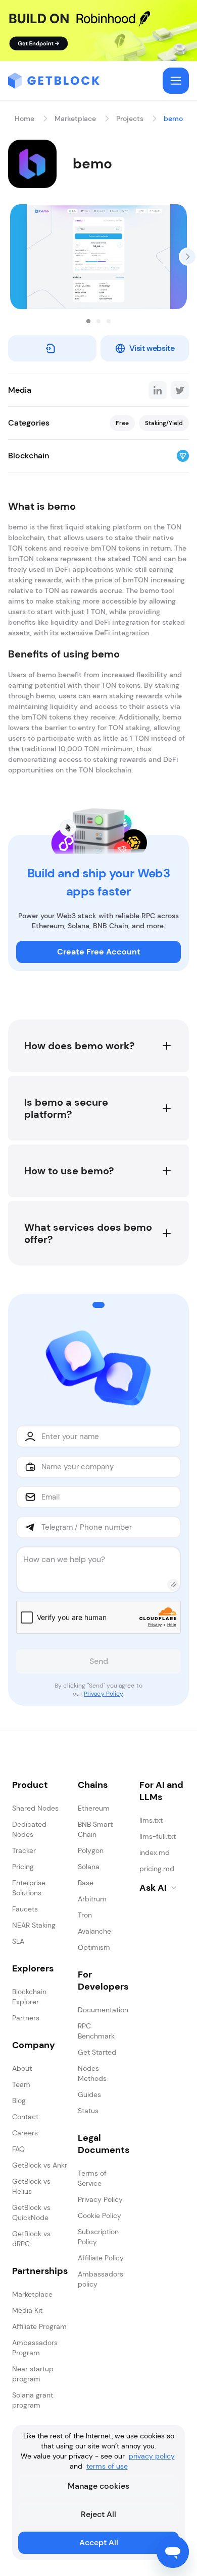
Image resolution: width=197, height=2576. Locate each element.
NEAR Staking (34, 1925)
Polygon (91, 1850)
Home (24, 118)
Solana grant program (33, 2400)
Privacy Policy (104, 1694)
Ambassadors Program (35, 2348)
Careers (25, 2133)
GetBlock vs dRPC (31, 2239)
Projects (130, 118)
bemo (173, 118)
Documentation (103, 2010)
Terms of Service (92, 2178)
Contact (25, 2117)
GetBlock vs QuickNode (31, 2212)
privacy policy (152, 2456)
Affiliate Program (39, 2326)
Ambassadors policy (101, 2279)
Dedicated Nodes (29, 1829)
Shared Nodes (35, 1808)
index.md (155, 1852)
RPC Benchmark (96, 2031)
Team (21, 2084)
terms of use (107, 2466)
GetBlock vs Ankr (40, 2165)
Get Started (97, 2052)
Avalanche (94, 1931)
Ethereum (94, 1808)
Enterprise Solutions (29, 1888)
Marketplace (75, 118)
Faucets (25, 1909)
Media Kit (27, 2310)
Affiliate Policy (101, 2258)
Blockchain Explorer (29, 1997)
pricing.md (157, 1869)
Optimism (94, 1947)
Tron (85, 1915)
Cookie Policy (100, 2215)
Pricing (23, 1867)
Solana (89, 1867)
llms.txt (151, 1820)
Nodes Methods (92, 2073)
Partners (26, 2018)
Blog (19, 2101)
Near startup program (33, 2374)
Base (86, 1883)
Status (88, 2111)
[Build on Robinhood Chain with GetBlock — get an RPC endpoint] (98, 31)
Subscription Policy (98, 2237)
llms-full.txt (158, 1836)
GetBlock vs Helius (31, 2186)
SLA (18, 1941)
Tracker (24, 1850)
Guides (89, 2094)
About (22, 2068)
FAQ (18, 2149)
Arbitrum (92, 1899)
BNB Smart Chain (95, 1829)
